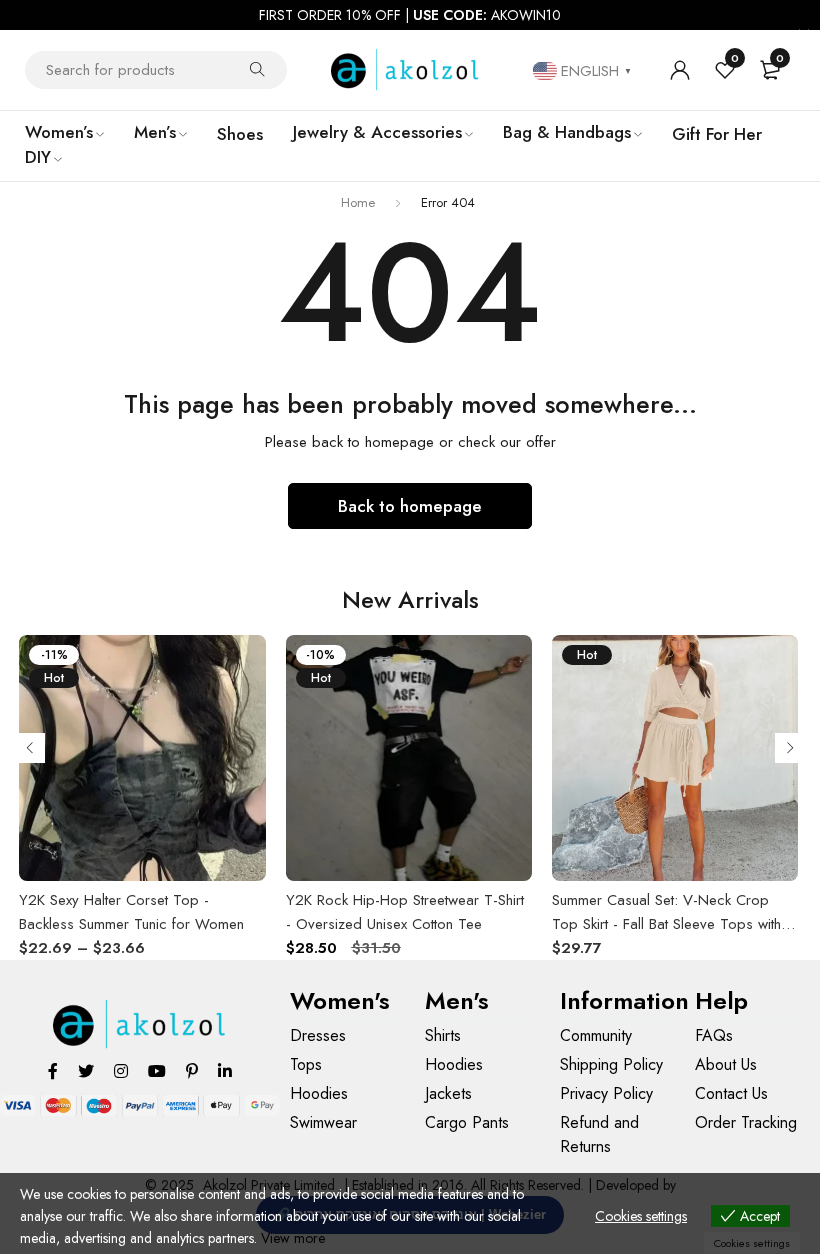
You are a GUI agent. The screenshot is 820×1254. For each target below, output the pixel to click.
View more (293, 1238)
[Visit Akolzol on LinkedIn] (225, 1070)
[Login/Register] (680, 70)
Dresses (318, 1035)
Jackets (448, 1093)
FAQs (714, 1035)
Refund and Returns (599, 1134)
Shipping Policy (611, 1064)
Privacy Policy (606, 1093)
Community (596, 1035)
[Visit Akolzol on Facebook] (53, 1070)
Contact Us (731, 1093)
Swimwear (323, 1122)
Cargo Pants (467, 1122)
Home (358, 202)
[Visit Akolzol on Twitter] (86, 1070)
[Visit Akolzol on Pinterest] (192, 1070)
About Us (726, 1064)
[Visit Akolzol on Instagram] (121, 1070)
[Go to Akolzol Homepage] (140, 1024)
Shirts (443, 1035)
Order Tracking (746, 1122)
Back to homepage (410, 506)
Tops (306, 1064)
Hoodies (319, 1093)
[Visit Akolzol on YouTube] (157, 1070)
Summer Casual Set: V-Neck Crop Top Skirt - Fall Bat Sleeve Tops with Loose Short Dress (666, 924)
